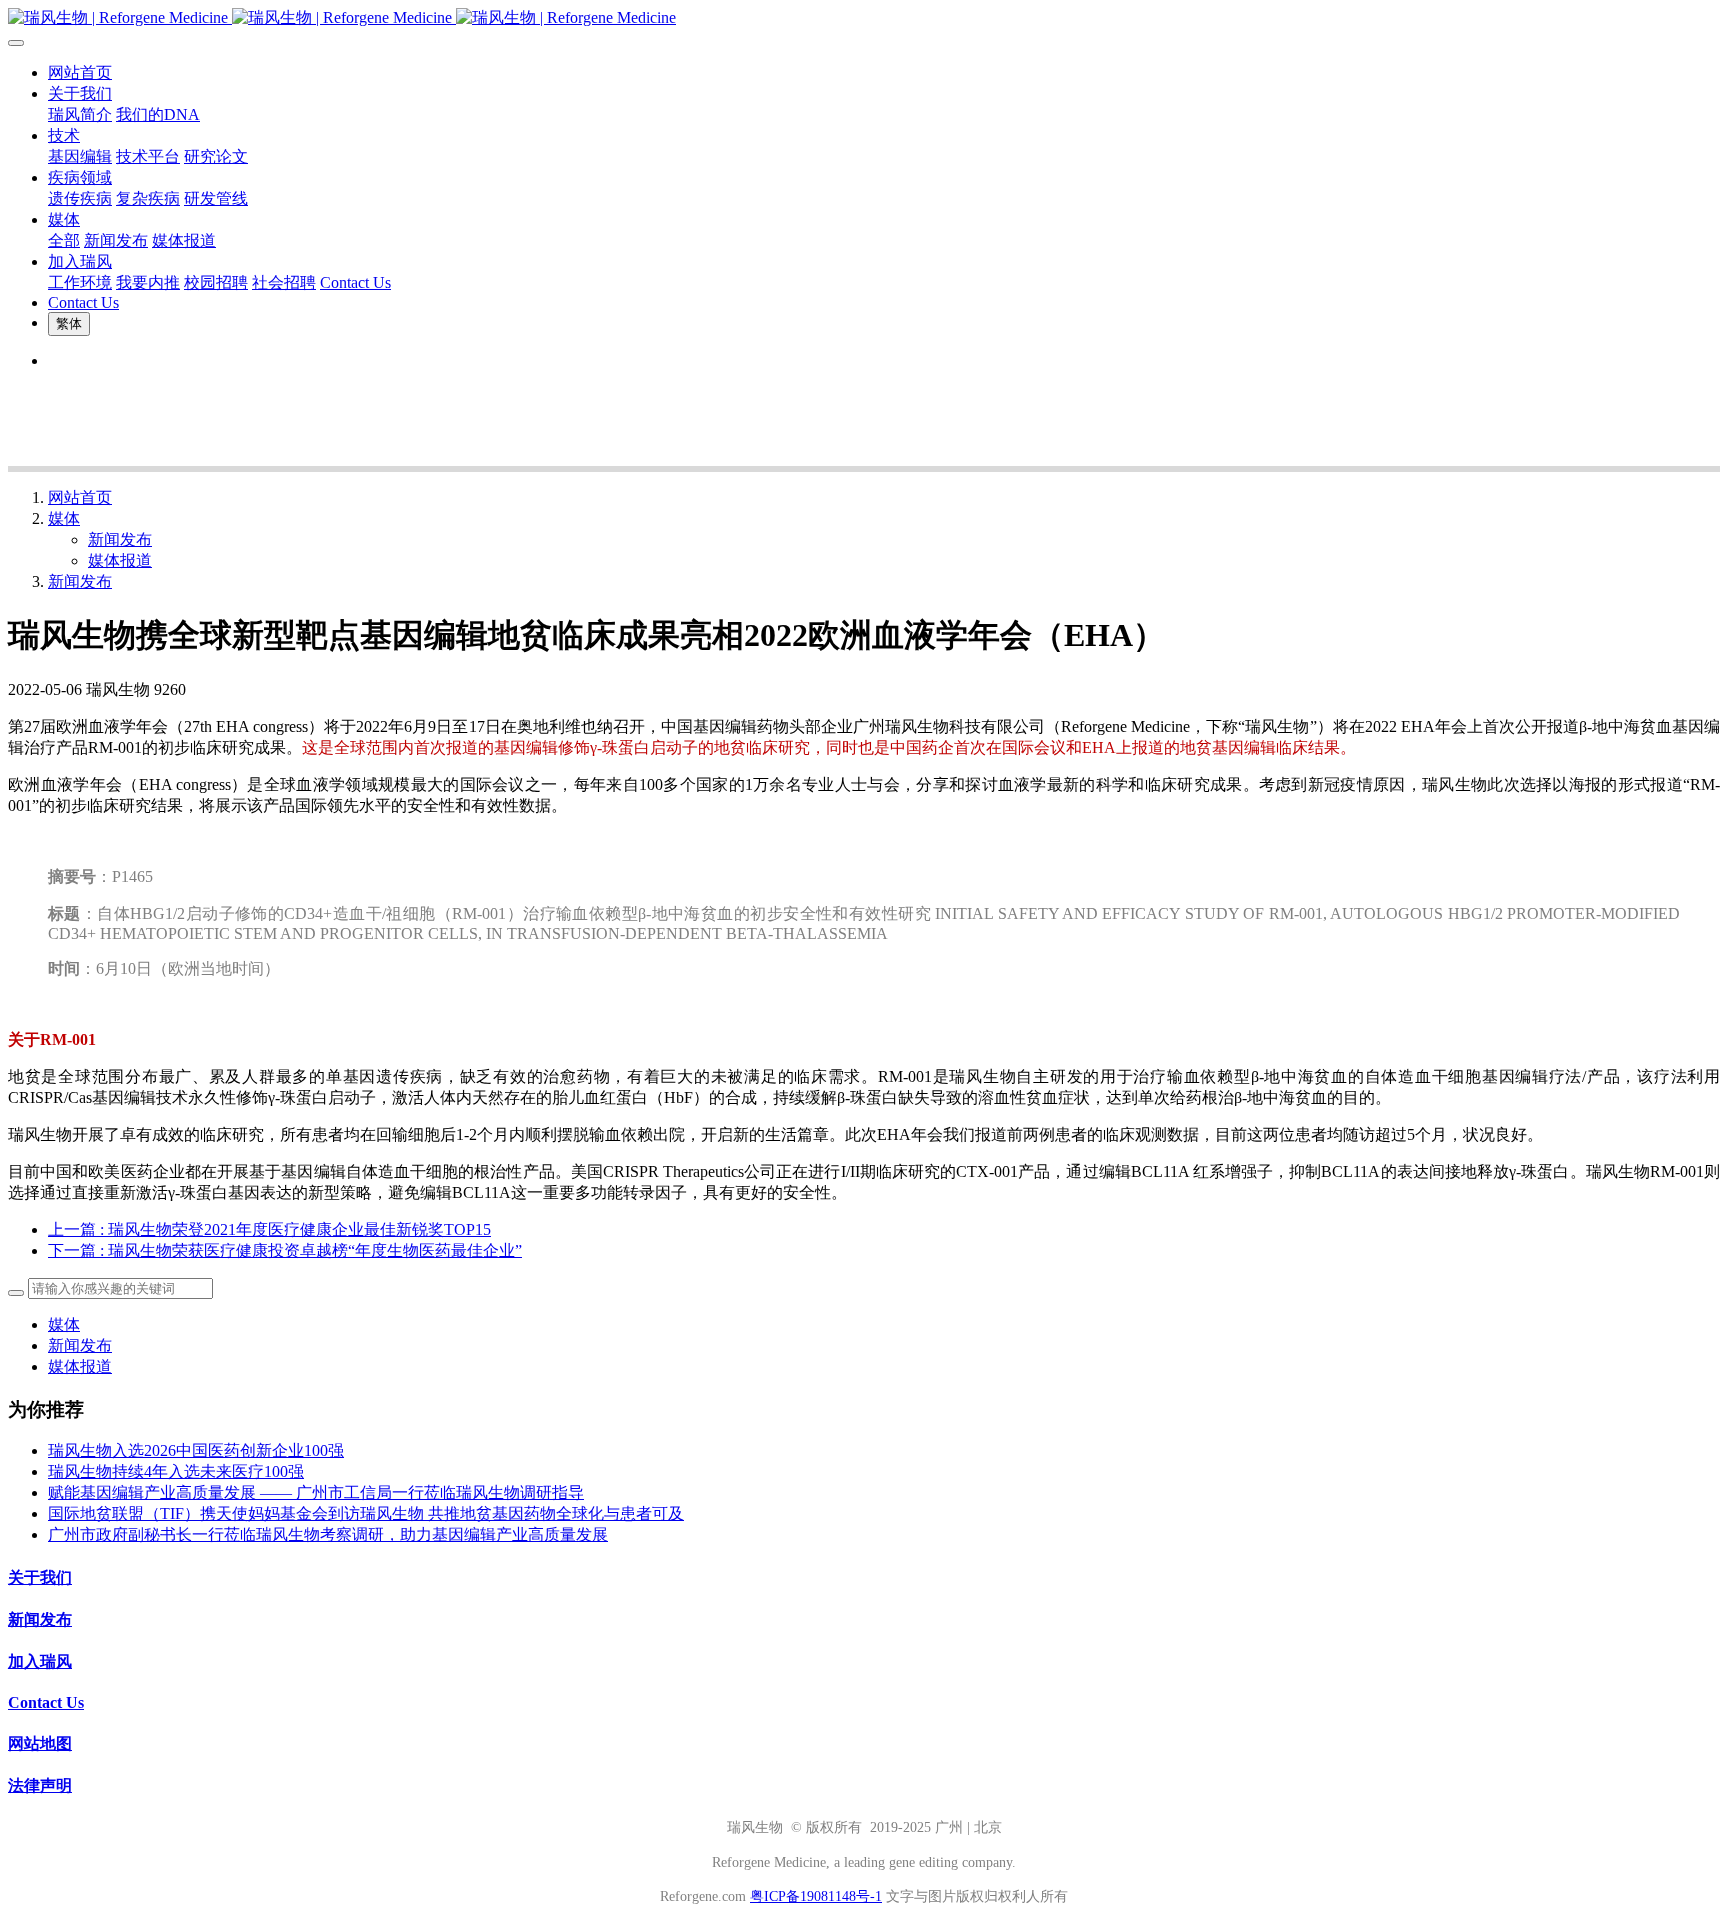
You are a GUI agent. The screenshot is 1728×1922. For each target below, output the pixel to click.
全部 (64, 240)
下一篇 (285, 1250)
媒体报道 (120, 560)
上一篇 (269, 1229)
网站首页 (80, 72)
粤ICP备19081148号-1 (816, 1896)
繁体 (69, 323)
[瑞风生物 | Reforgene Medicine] (864, 18)
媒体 (64, 518)
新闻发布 (120, 539)
